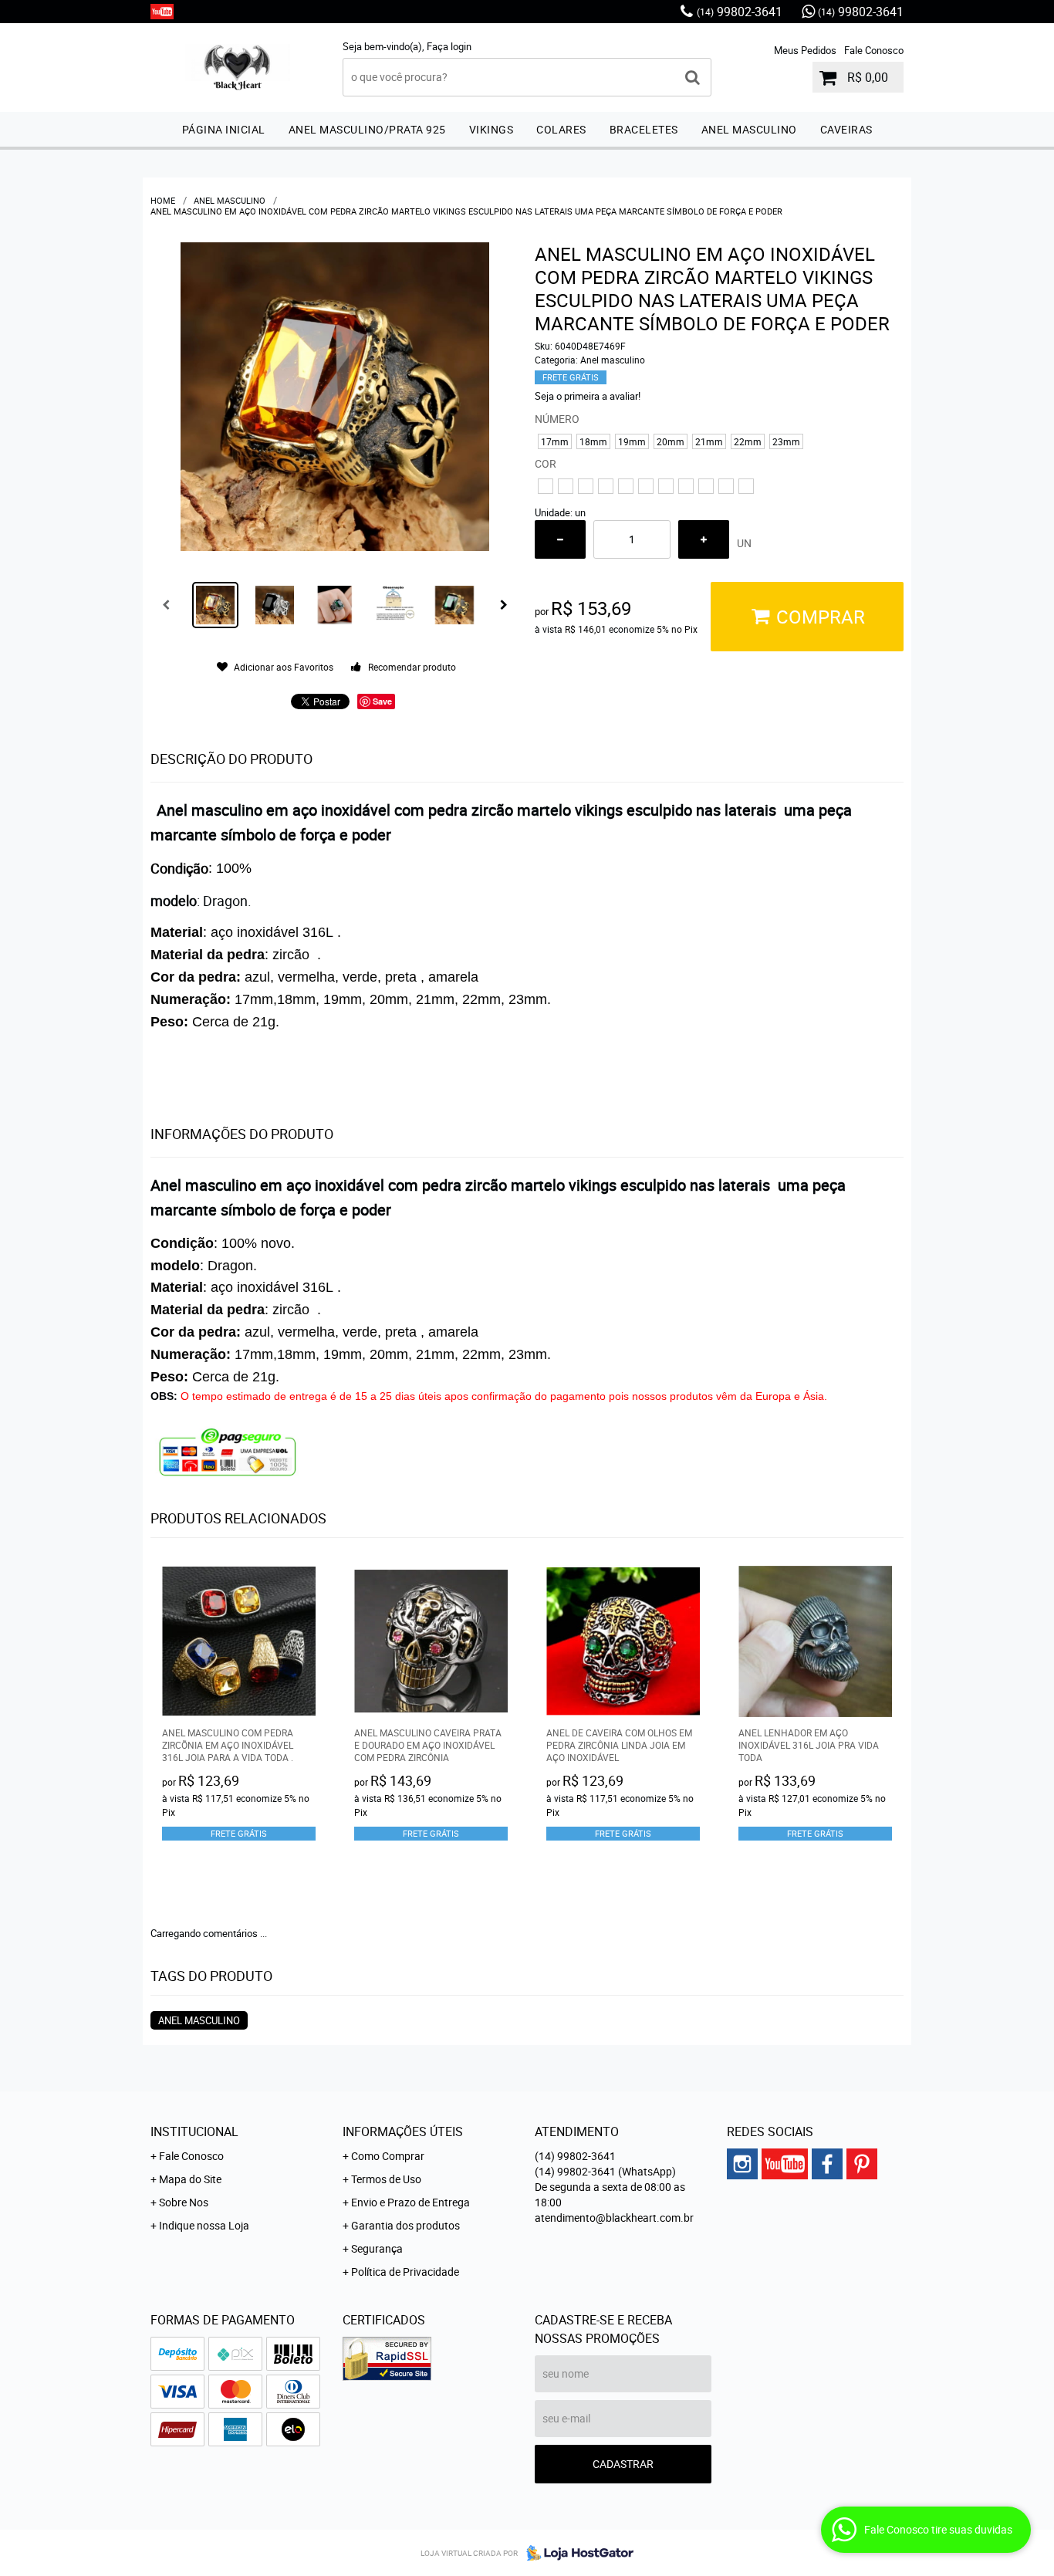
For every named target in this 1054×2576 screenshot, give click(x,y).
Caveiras (846, 129)
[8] (686, 486)
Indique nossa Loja (204, 2225)
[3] (586, 486)
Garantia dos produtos (405, 2225)
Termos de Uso (386, 2179)
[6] (646, 486)
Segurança (377, 2248)
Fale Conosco (874, 50)
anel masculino (199, 2020)
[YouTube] (162, 12)
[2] (566, 486)
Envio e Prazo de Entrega (410, 2202)
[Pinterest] (862, 2164)
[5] (626, 486)
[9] (706, 486)
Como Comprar (388, 2156)
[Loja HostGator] (576, 2553)
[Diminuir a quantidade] (560, 539)
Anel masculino (749, 129)
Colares (561, 129)
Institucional (194, 2131)
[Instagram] (742, 2164)
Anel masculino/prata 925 (367, 129)
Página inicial (224, 129)
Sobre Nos (184, 2202)
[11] (746, 486)
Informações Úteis (403, 2131)
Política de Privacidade (405, 2272)
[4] (606, 486)
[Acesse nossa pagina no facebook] (827, 2164)
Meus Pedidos (805, 50)
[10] (726, 486)
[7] (666, 486)
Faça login (449, 46)
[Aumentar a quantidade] (704, 539)
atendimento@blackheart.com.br (614, 2218)
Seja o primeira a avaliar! (588, 396)
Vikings (492, 129)
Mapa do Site (190, 2179)
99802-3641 (740, 12)
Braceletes (644, 129)
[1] (546, 486)
